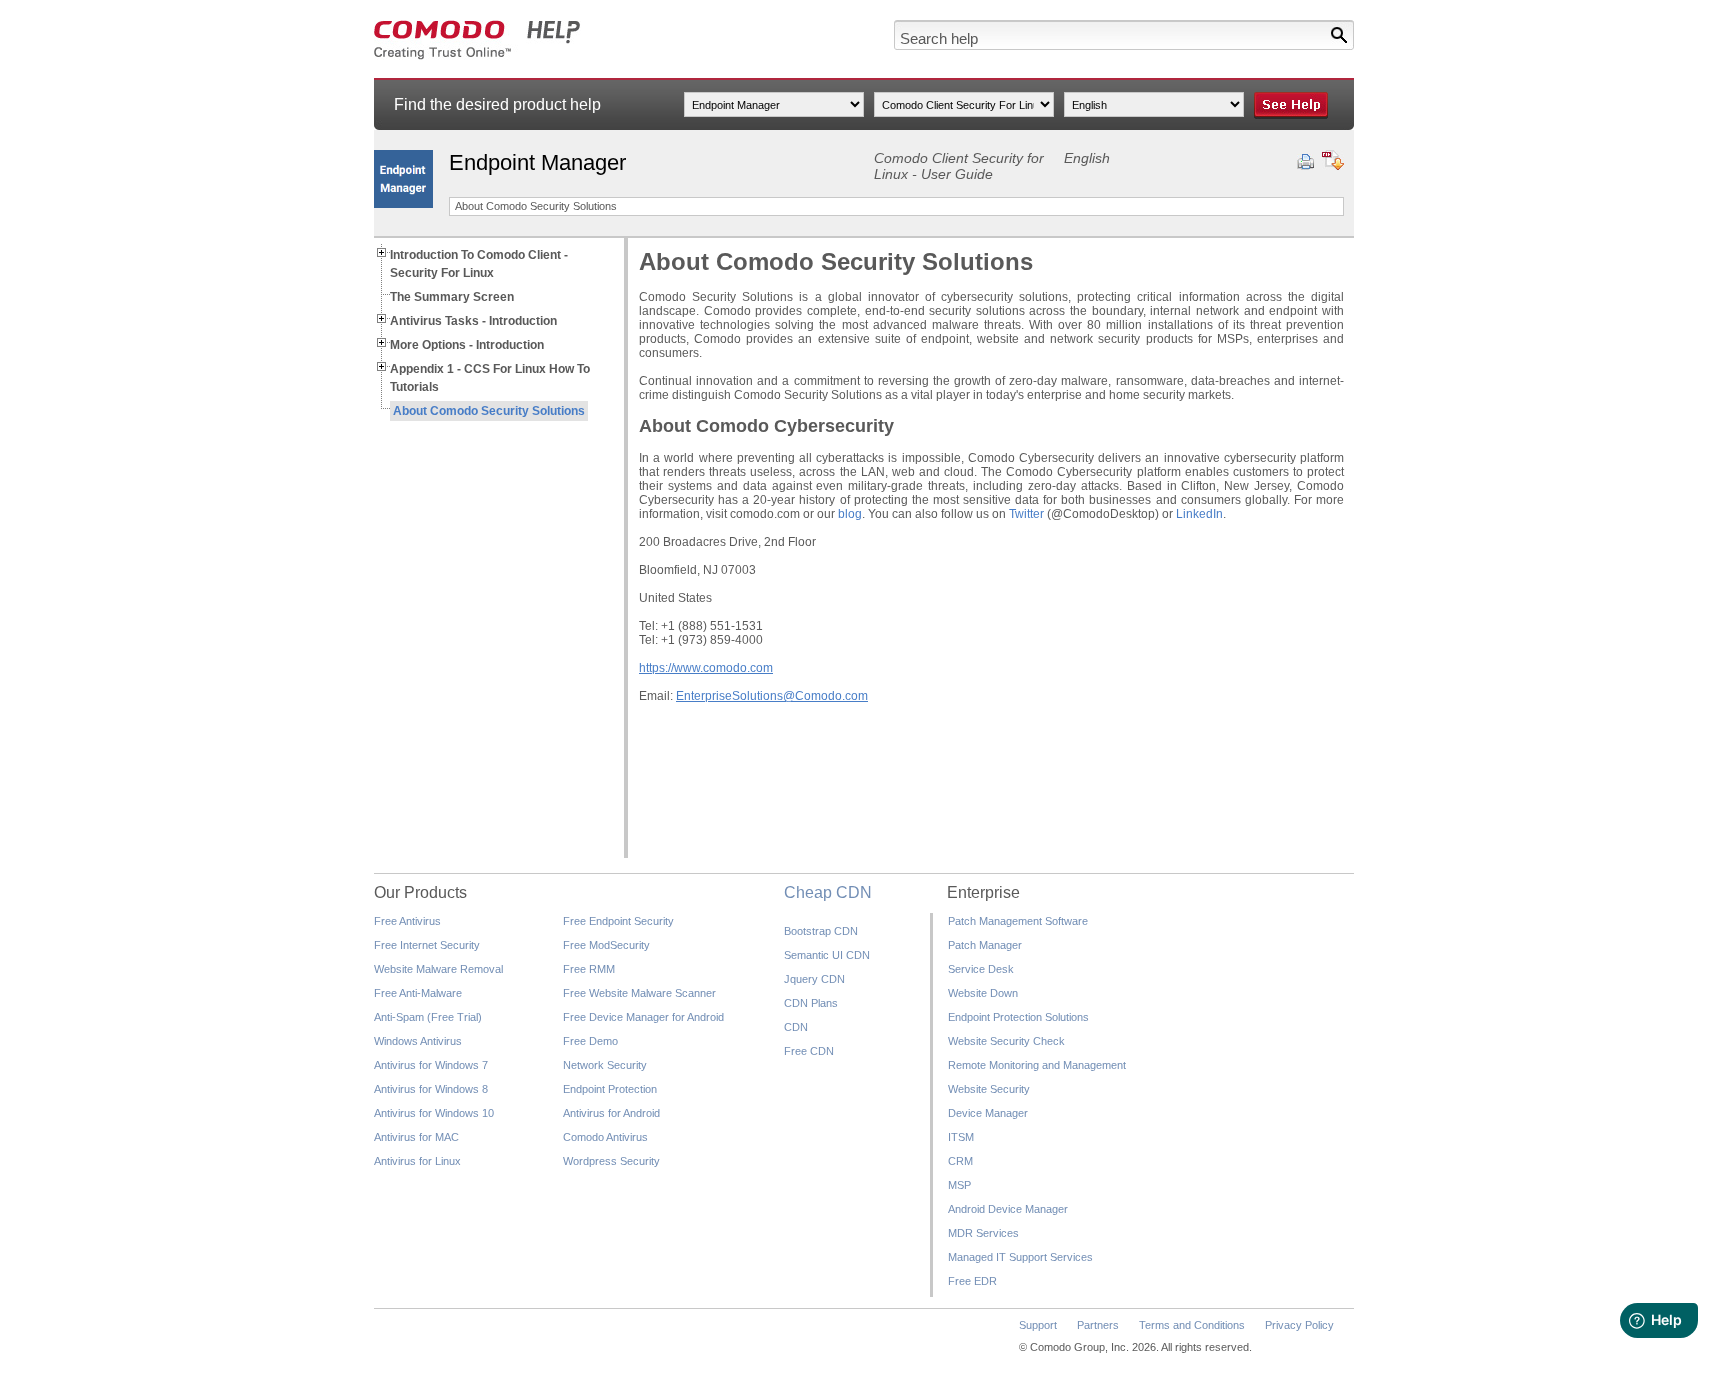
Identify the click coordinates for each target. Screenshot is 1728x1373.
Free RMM (589, 969)
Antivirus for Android (611, 1113)
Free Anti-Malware (418, 993)
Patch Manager (985, 945)
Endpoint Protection (610, 1089)
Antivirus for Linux (417, 1161)
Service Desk (981, 969)
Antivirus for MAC (416, 1137)
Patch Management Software (1018, 921)
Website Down (983, 993)
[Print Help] (1305, 162)
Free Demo (590, 1041)
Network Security (605, 1065)
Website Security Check (1006, 1041)
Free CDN (809, 1051)
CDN (796, 1027)
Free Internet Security (427, 945)
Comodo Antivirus (605, 1137)
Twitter (1028, 514)
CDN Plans (811, 1003)
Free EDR (972, 1281)
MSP (959, 1185)
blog (850, 514)
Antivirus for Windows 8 (431, 1089)
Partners (1098, 1325)
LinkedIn (1199, 514)
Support (1038, 1325)
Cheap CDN (828, 892)
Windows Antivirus (418, 1041)
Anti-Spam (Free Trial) (428, 1017)
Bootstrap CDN (821, 931)
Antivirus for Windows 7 (431, 1065)
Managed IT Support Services (1020, 1257)
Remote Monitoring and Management (1037, 1065)
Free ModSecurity (606, 945)
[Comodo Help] (477, 56)
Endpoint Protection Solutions (1018, 1017)
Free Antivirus (407, 921)
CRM (960, 1161)
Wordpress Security (611, 1161)
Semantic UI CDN (827, 955)
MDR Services (983, 1233)
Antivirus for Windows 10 (434, 1113)
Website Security (989, 1089)
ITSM (961, 1137)
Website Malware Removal (438, 969)
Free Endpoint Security (618, 921)
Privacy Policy (1299, 1325)
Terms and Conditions (1192, 1325)
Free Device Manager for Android (643, 1017)
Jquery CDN (814, 979)
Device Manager (988, 1113)
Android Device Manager (1008, 1209)
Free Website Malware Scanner (639, 993)
